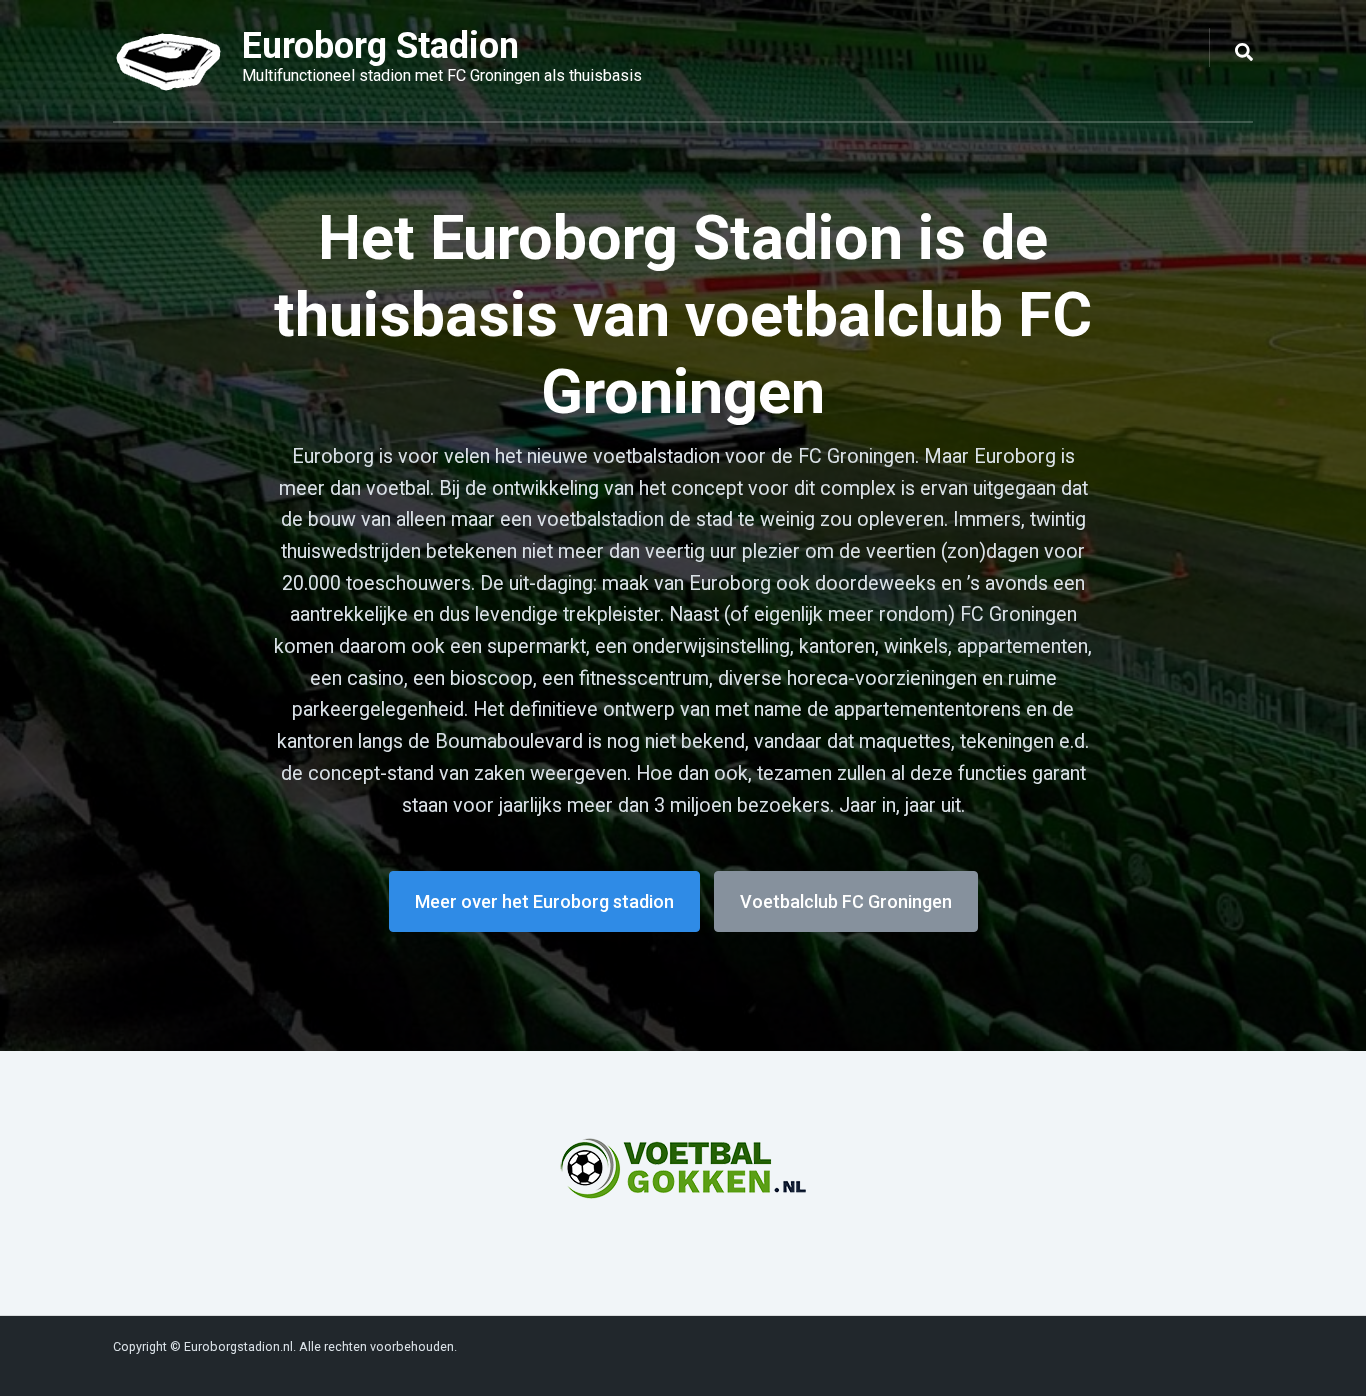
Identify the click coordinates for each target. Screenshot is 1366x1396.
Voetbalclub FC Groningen (846, 901)
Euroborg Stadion (380, 46)
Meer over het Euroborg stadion (544, 901)
